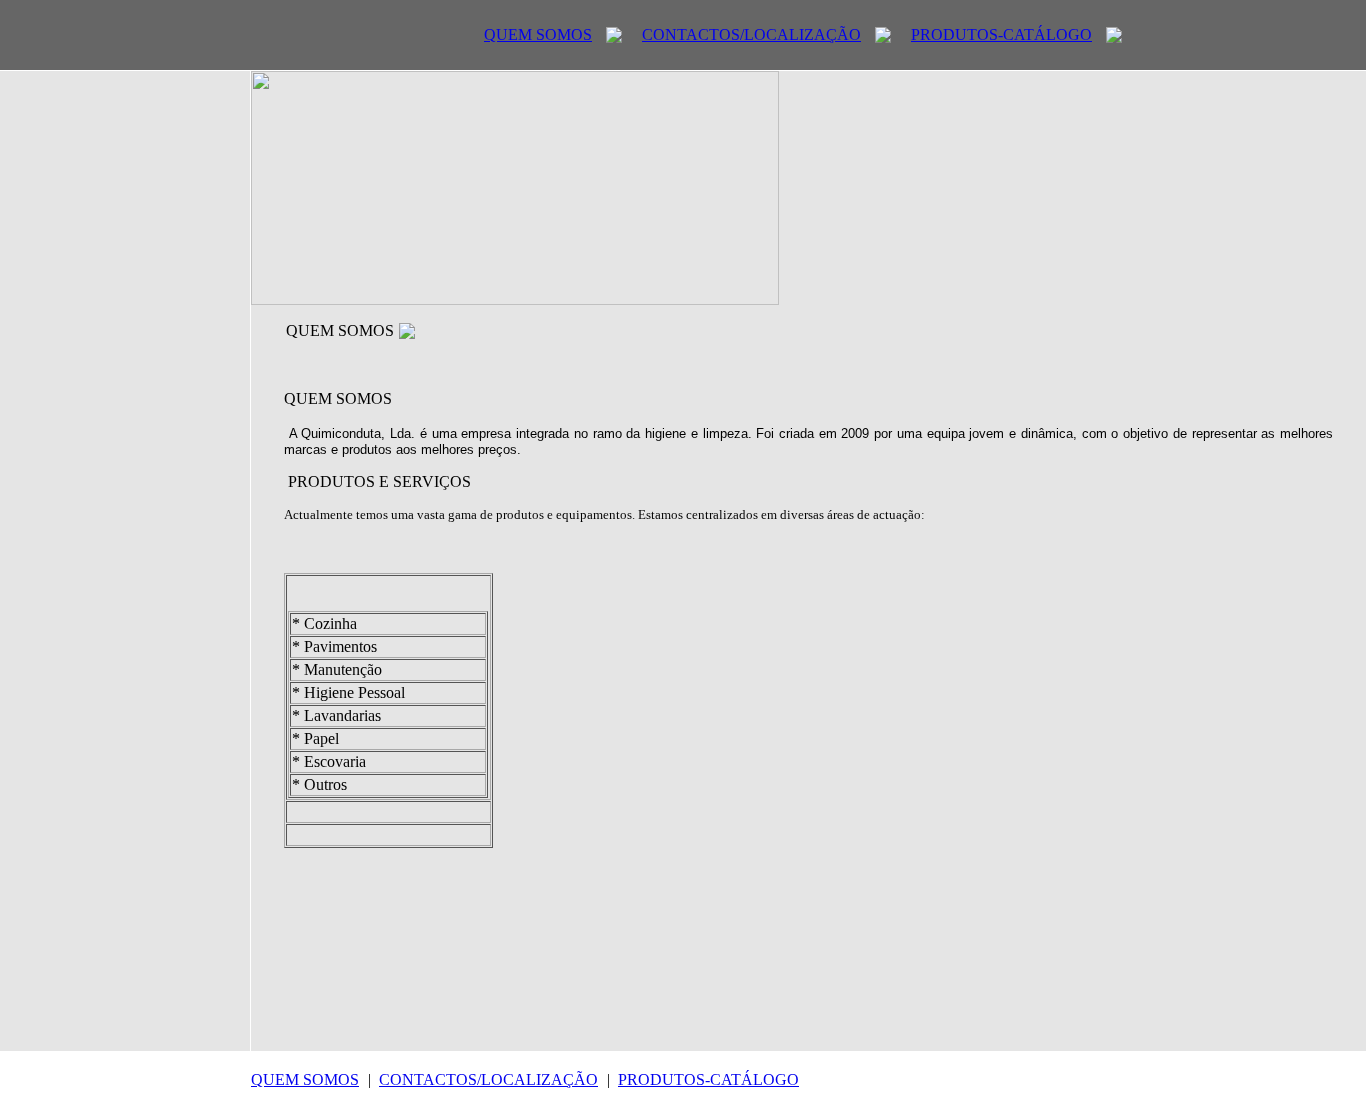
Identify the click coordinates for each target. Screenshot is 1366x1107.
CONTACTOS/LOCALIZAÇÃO (751, 34)
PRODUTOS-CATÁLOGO (1001, 34)
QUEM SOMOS (538, 34)
